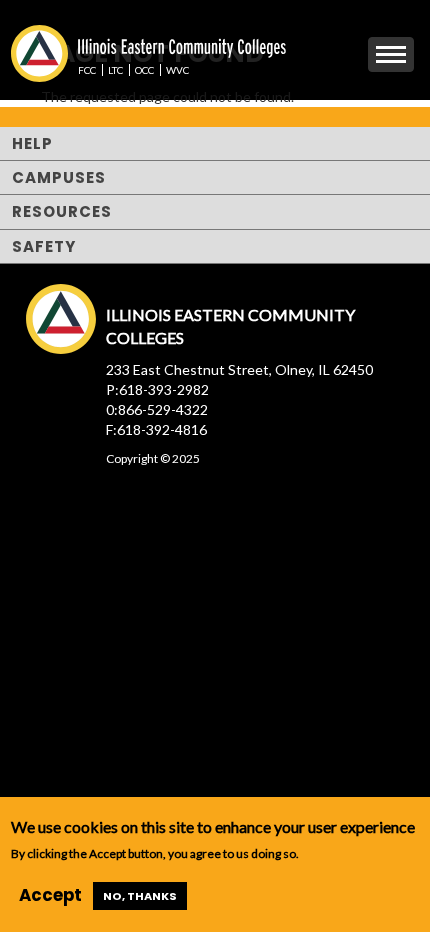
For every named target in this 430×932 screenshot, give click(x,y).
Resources (62, 211)
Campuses (59, 177)
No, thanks (140, 896)
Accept (50, 895)
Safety (44, 246)
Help (32, 143)
